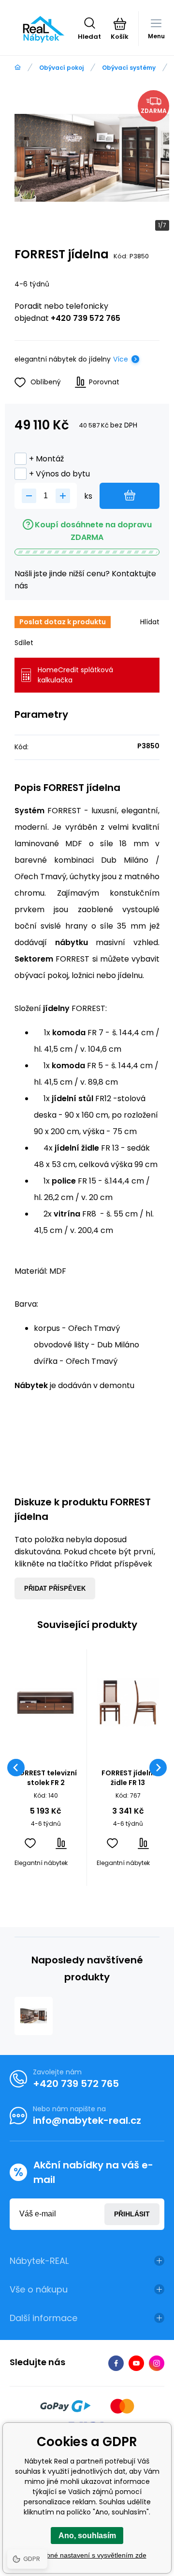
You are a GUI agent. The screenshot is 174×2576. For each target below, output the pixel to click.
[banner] (44, 29)
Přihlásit (132, 2214)
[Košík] (120, 24)
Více (121, 359)
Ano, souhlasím (87, 2536)
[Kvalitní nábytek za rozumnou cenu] (18, 68)
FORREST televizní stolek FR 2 (46, 1778)
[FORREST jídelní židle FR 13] (128, 1702)
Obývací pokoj (61, 68)
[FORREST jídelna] (34, 2016)
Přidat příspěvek (55, 1588)
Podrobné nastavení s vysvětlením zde (87, 2555)
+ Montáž (46, 459)
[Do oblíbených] (30, 1843)
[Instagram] (157, 2363)
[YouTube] (136, 2363)
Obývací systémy (129, 68)
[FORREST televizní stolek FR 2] (46, 1702)
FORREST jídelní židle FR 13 (128, 1778)
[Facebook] (116, 2363)
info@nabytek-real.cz (87, 2120)
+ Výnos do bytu (59, 474)
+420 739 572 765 (86, 318)
